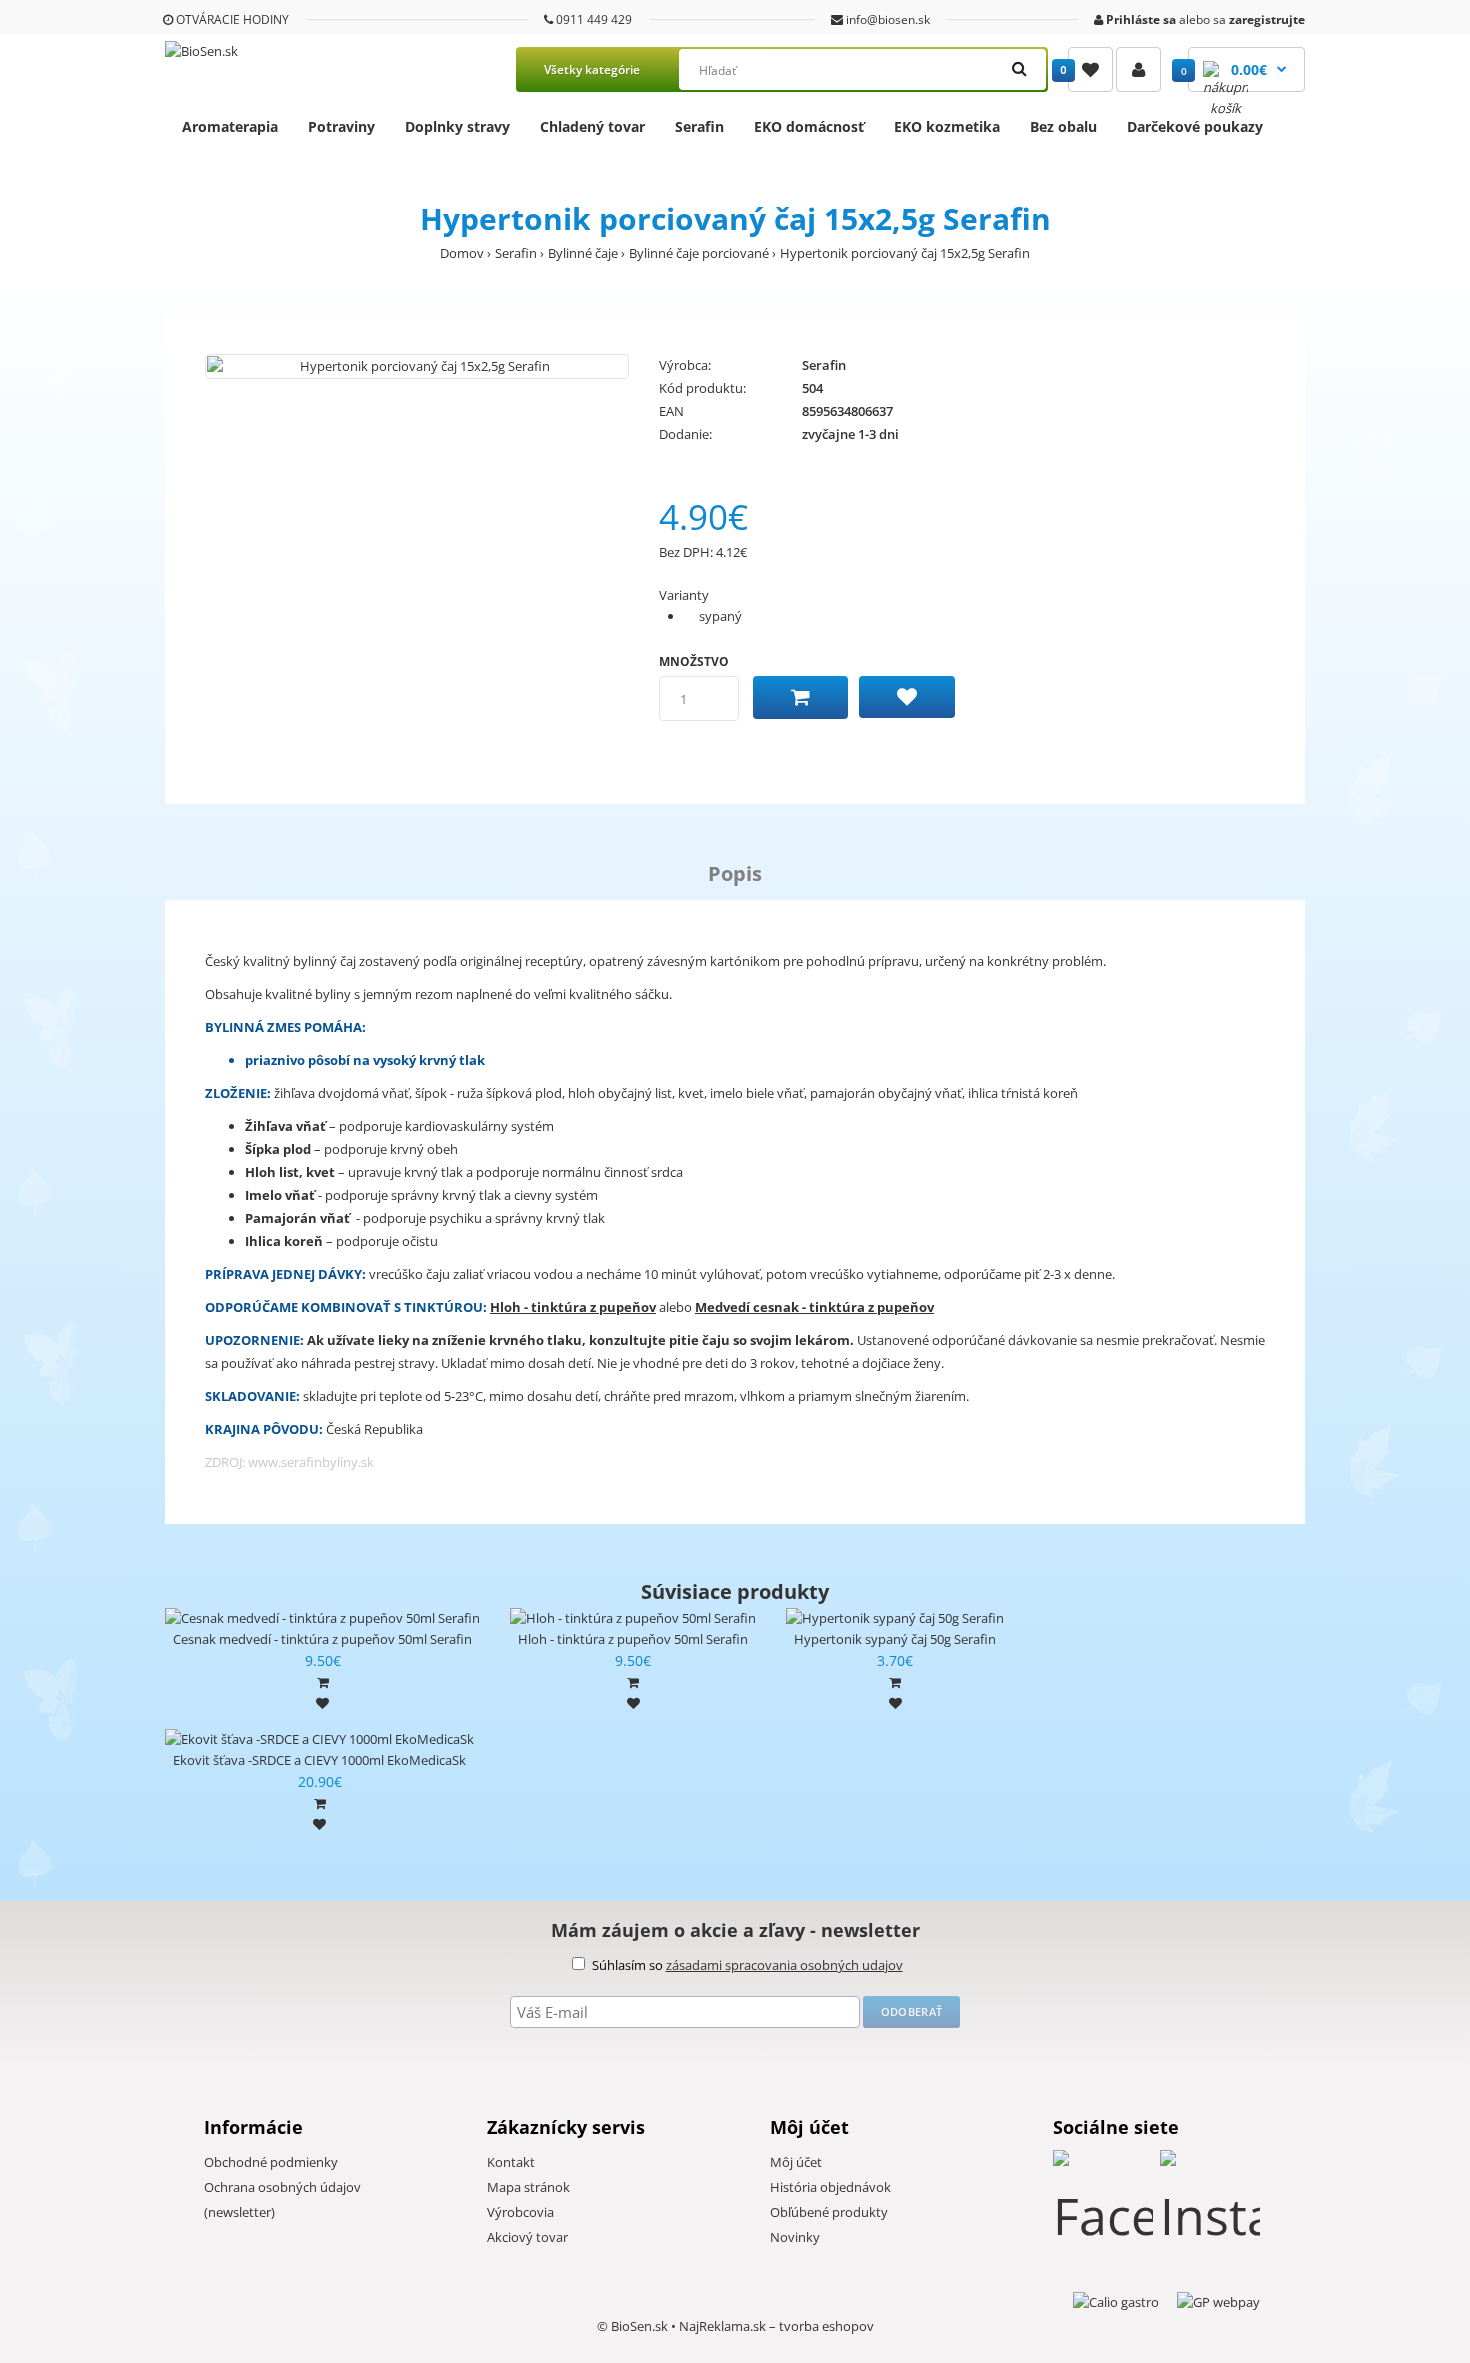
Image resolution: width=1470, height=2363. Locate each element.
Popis (735, 873)
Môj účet (796, 2162)
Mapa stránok (528, 2187)
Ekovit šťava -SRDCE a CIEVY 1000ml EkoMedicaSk (319, 1760)
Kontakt (511, 2162)
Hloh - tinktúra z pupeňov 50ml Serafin (633, 1639)
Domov (462, 253)
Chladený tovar (592, 126)
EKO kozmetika (947, 126)
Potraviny (341, 126)
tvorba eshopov (826, 2326)
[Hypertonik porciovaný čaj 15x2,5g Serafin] (417, 366)
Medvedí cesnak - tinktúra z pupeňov (814, 1307)
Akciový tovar (527, 2237)
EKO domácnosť (809, 126)
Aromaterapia (230, 126)
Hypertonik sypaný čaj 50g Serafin (895, 1639)
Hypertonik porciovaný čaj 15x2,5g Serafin (905, 253)
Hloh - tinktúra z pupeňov (573, 1307)
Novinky (795, 2237)
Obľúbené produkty (829, 2212)
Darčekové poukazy (1195, 126)
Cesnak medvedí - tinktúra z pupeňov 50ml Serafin (322, 1639)
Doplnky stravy (457, 126)
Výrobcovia (520, 2212)
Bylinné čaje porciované (699, 253)
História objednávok (830, 2187)
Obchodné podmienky (271, 2162)
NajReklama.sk (722, 2326)
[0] (1090, 69)
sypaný (720, 616)
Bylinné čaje (583, 253)
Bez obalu (1063, 126)
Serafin (699, 126)
